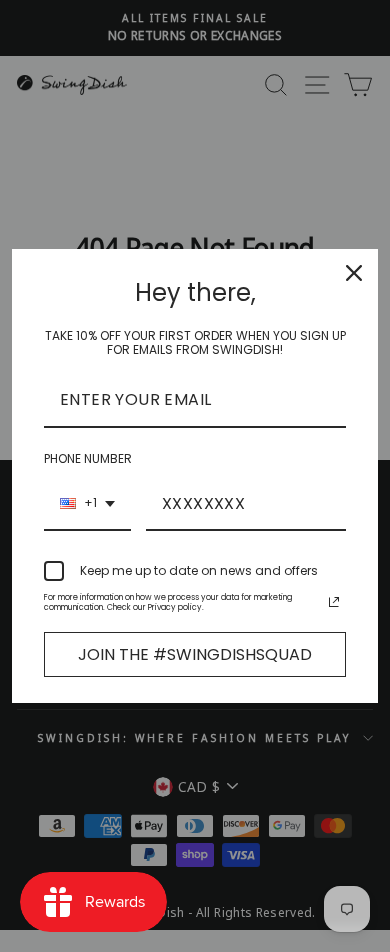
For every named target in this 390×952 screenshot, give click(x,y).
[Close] (354, 273)
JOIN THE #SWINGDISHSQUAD (195, 654)
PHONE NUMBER (88, 458)
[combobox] (87, 504)
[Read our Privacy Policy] (334, 602)
